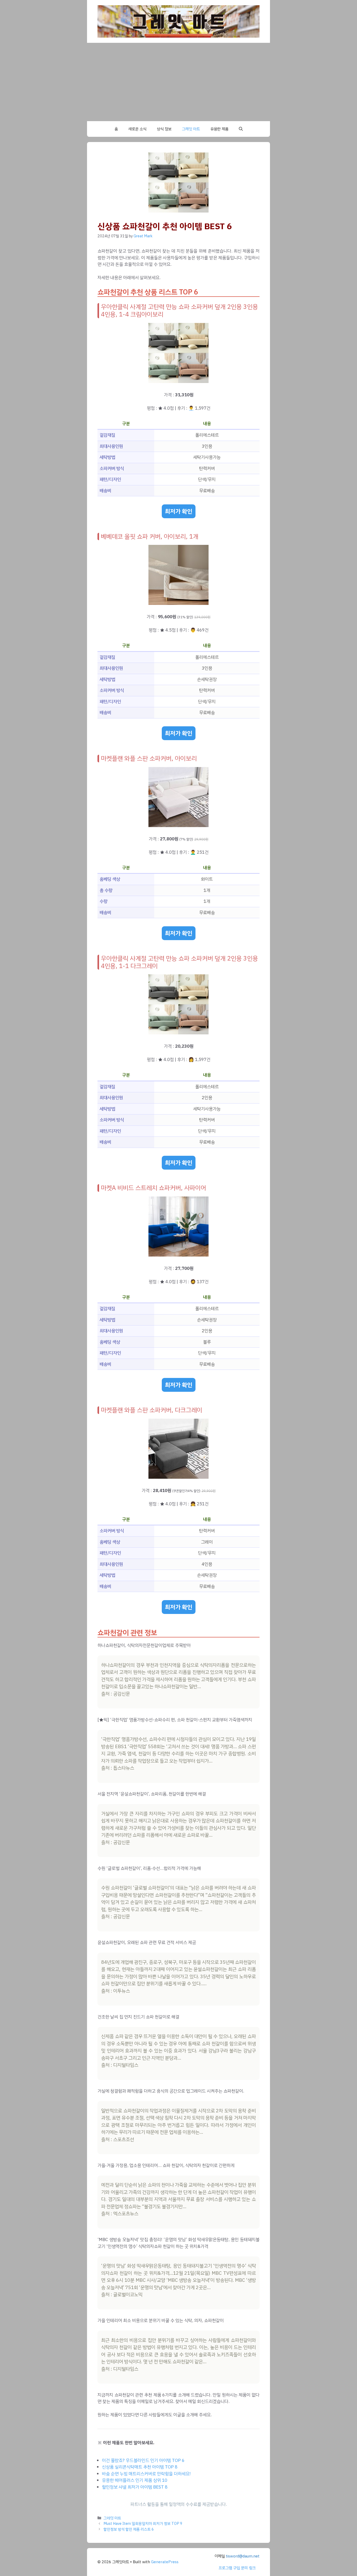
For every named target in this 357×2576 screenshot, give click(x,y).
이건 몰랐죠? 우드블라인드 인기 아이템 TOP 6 (143, 2460)
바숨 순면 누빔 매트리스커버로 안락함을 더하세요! (146, 2474)
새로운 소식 (137, 129)
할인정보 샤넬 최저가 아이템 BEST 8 (135, 2487)
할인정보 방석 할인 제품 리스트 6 (129, 2529)
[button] (241, 129)
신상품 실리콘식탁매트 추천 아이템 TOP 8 (140, 2467)
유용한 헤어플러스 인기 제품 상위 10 (135, 2480)
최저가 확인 (179, 511)
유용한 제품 (219, 129)
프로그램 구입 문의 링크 (237, 2568)
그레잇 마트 (191, 129)
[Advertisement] (179, 82)
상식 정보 (164, 129)
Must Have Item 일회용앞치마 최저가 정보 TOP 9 (143, 2524)
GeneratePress (165, 2562)
